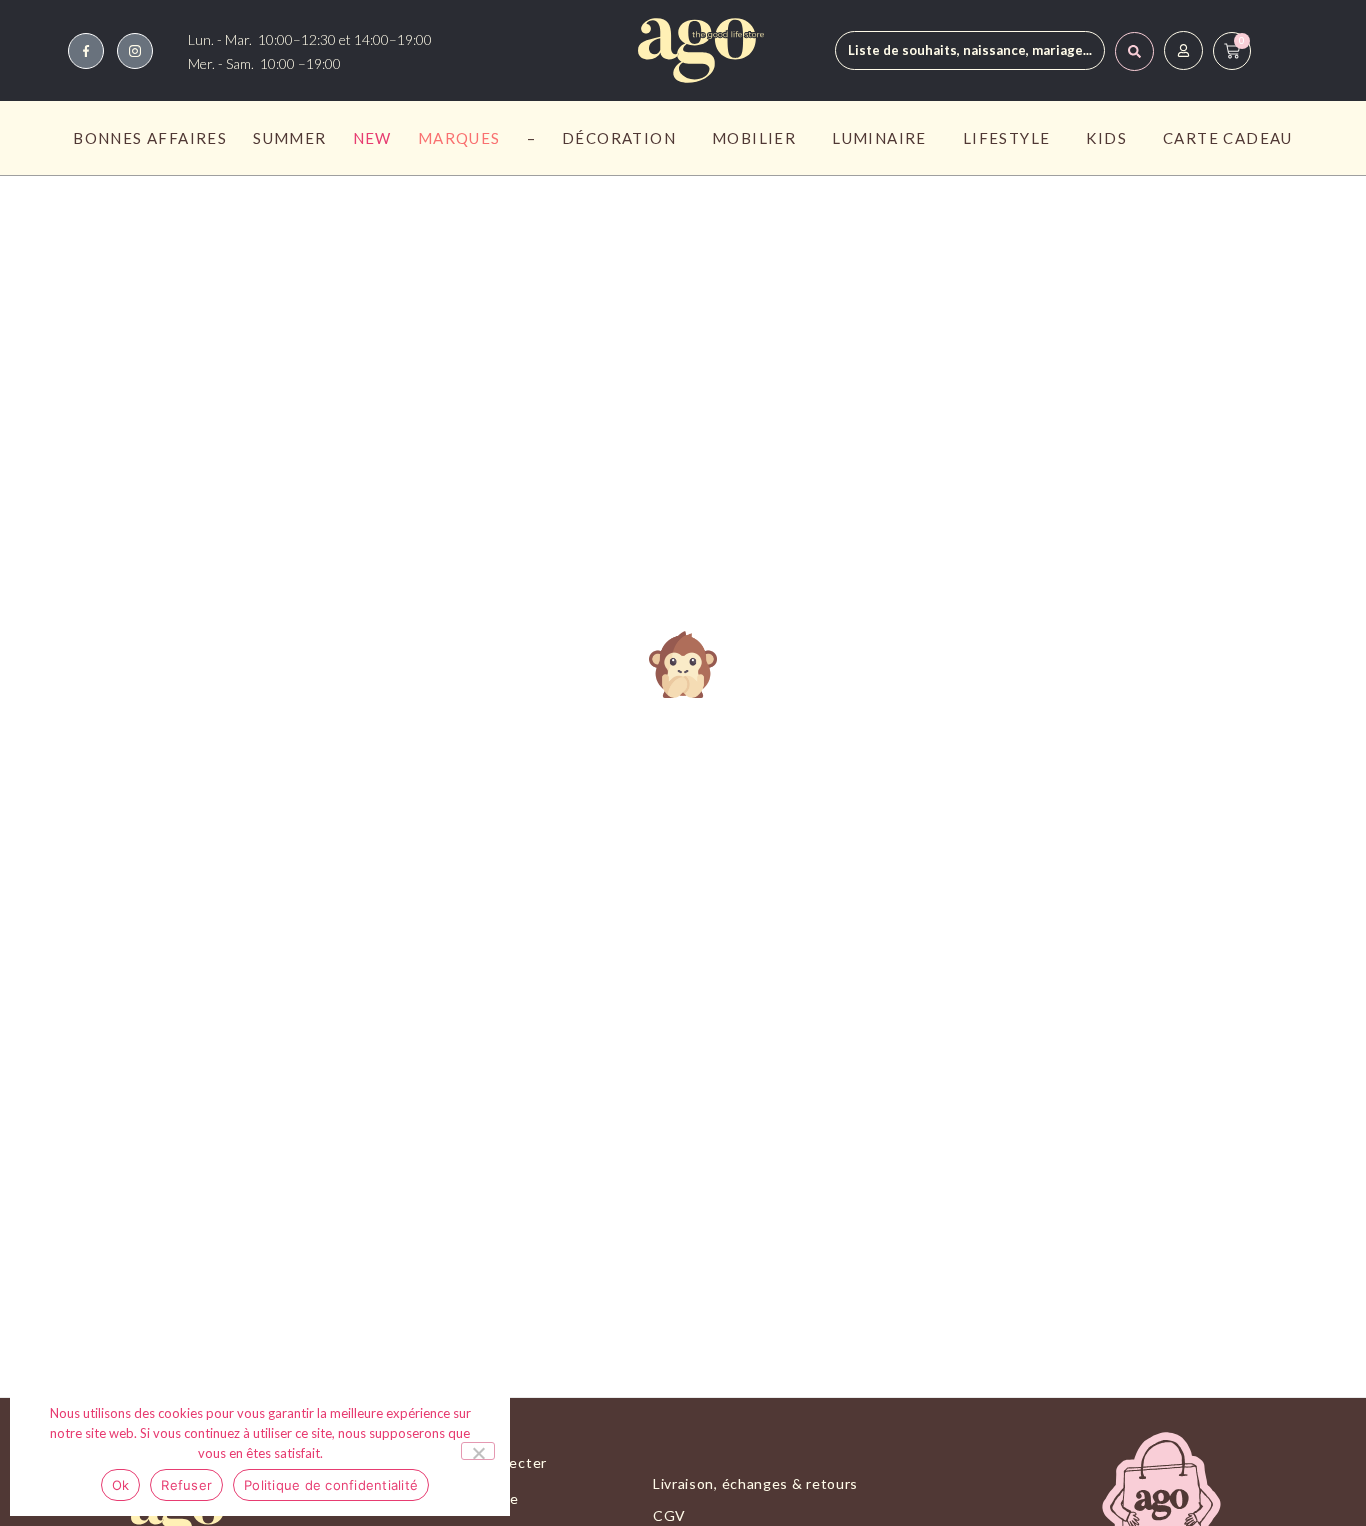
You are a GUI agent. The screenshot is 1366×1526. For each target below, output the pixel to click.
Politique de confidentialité (331, 1485)
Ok (121, 1485)
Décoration (619, 138)
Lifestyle (1007, 138)
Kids (1106, 138)
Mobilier (754, 138)
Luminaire (879, 138)
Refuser (186, 1485)
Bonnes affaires (150, 138)
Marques (459, 138)
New (372, 138)
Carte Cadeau (1228, 138)
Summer (289, 138)
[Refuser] (478, 1451)
